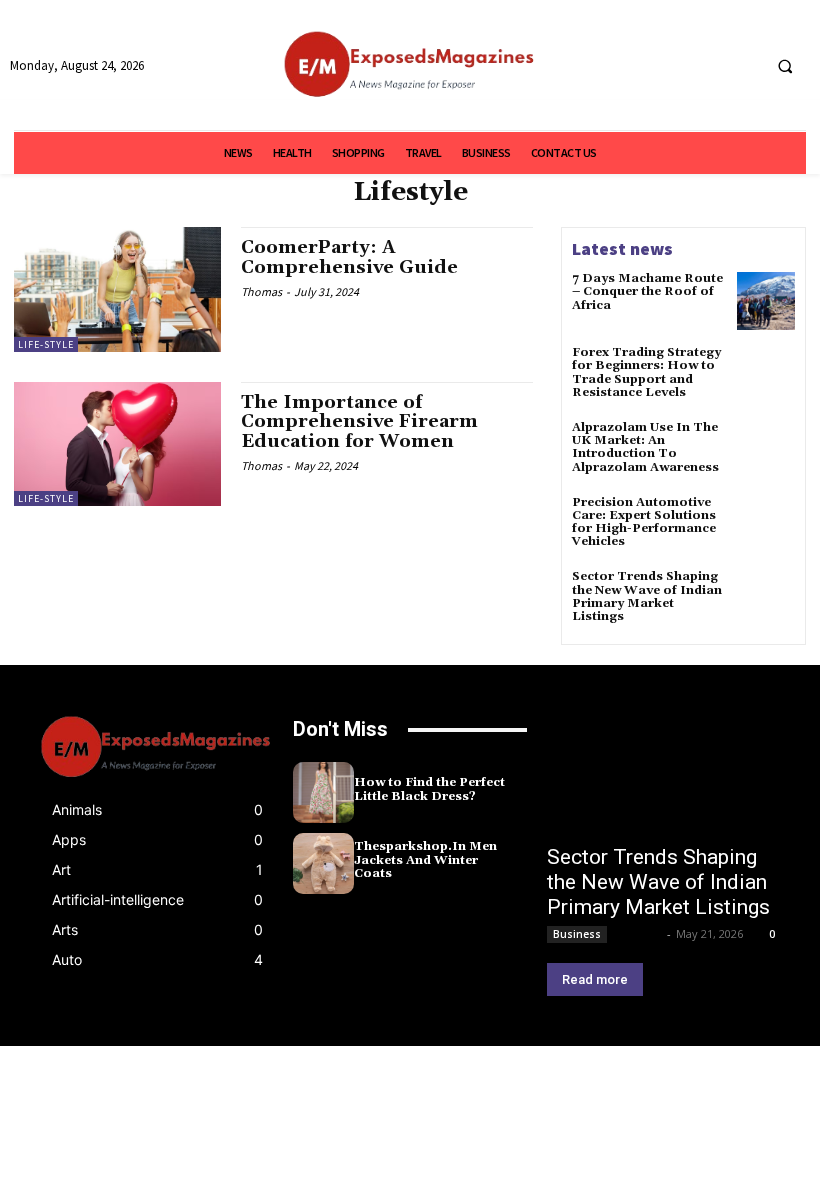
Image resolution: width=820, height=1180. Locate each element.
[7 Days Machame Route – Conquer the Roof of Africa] (766, 301)
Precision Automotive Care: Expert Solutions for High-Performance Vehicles (644, 522)
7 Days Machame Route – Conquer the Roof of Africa (647, 291)
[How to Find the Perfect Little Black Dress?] (323, 792)
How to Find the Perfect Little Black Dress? (429, 789)
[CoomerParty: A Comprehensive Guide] (117, 289)
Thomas (261, 291)
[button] (785, 66)
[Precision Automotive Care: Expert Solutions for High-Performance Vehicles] (766, 525)
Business (577, 934)
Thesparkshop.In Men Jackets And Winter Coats (425, 859)
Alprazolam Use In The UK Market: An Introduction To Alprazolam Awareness (645, 447)
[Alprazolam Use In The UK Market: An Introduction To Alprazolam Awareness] (766, 450)
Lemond (638, 933)
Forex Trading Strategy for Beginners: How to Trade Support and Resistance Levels (646, 372)
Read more (595, 979)
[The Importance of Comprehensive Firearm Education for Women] (117, 444)
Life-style (46, 344)
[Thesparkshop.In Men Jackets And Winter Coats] (323, 863)
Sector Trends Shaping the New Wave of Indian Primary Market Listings (647, 596)
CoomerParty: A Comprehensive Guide (349, 257)
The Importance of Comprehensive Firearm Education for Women (359, 422)
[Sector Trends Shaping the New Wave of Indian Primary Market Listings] (766, 599)
